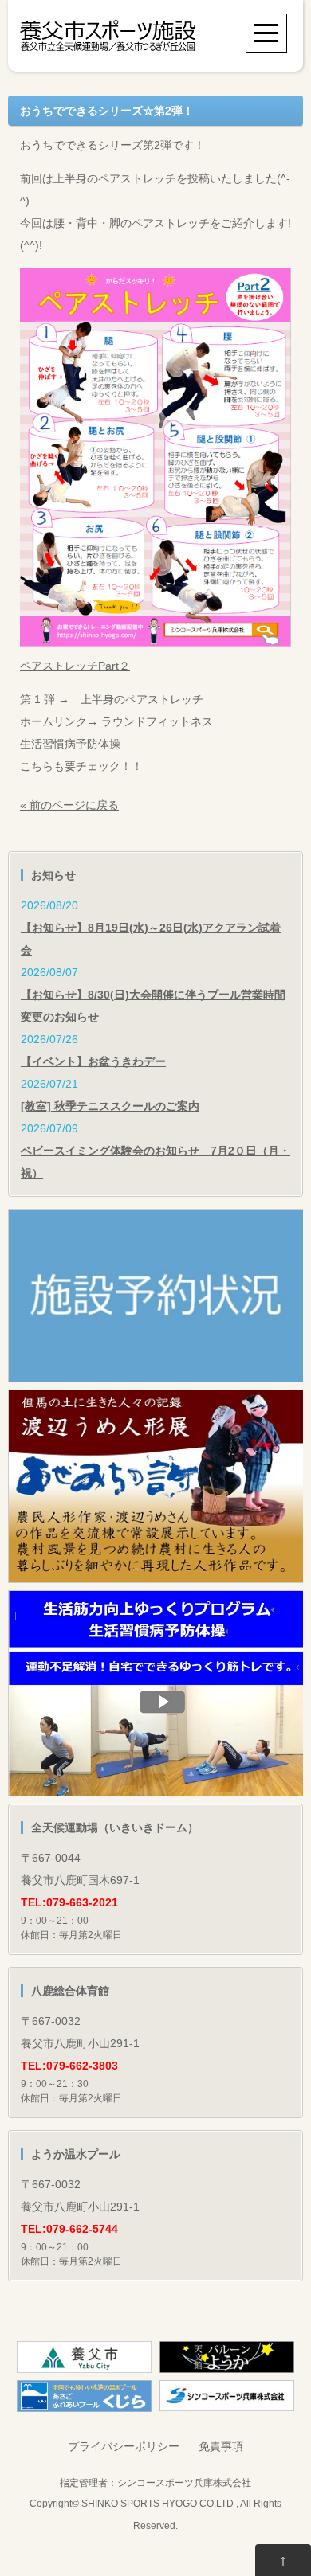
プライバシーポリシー (124, 2446)
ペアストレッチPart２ (75, 666)
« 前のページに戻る (69, 805)
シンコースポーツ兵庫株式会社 (184, 2482)
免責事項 (221, 2446)
